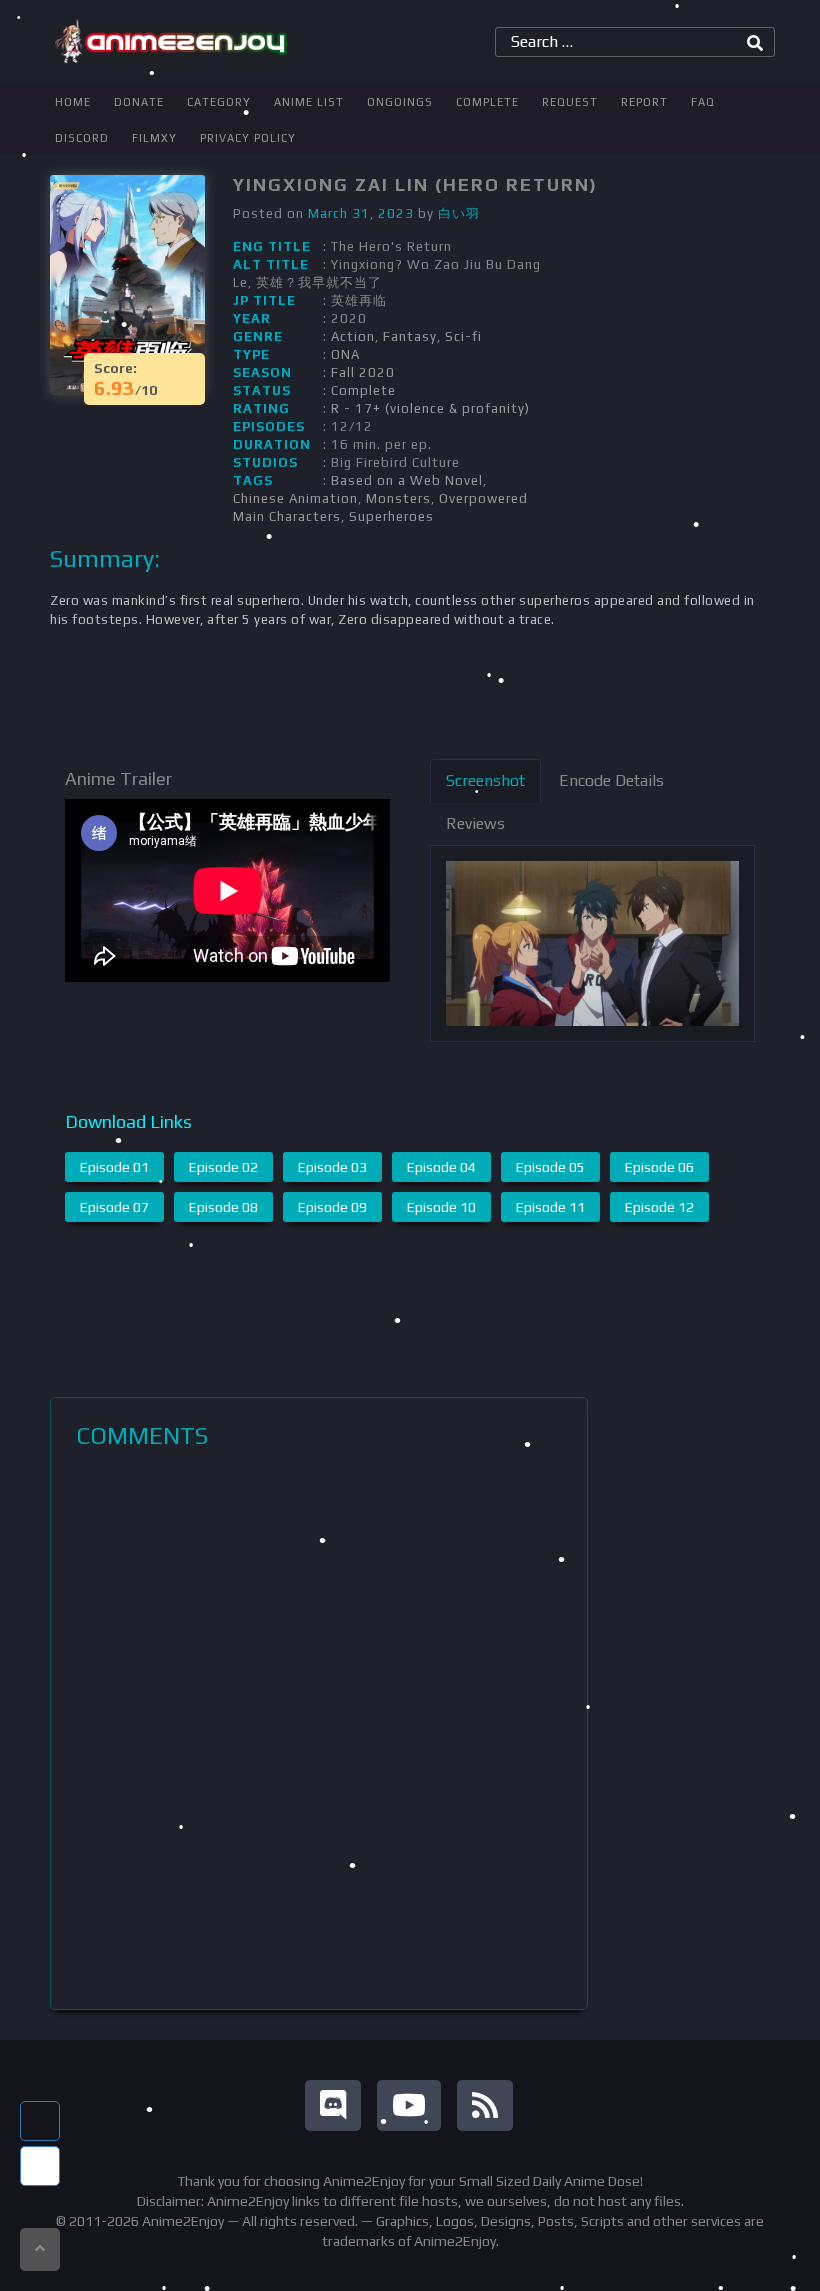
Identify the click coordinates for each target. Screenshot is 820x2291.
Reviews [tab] (475, 823)
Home (73, 102)
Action (353, 336)
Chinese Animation (295, 498)
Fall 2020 (363, 372)
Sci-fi (463, 336)
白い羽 (459, 213)
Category (219, 102)
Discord (82, 138)
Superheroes (391, 516)
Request (570, 102)
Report (644, 102)
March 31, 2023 (361, 213)
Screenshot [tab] (485, 780)
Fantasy (410, 336)
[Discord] (333, 2105)
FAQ (703, 102)
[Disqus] (319, 1729)
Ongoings (400, 102)
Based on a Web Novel (407, 480)
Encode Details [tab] (611, 780)
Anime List (309, 102)
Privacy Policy (248, 138)
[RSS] (485, 2105)
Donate (139, 102)
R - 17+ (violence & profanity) (430, 408)
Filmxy (154, 138)
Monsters (398, 498)
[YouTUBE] (409, 2105)
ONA (345, 354)
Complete (487, 102)
